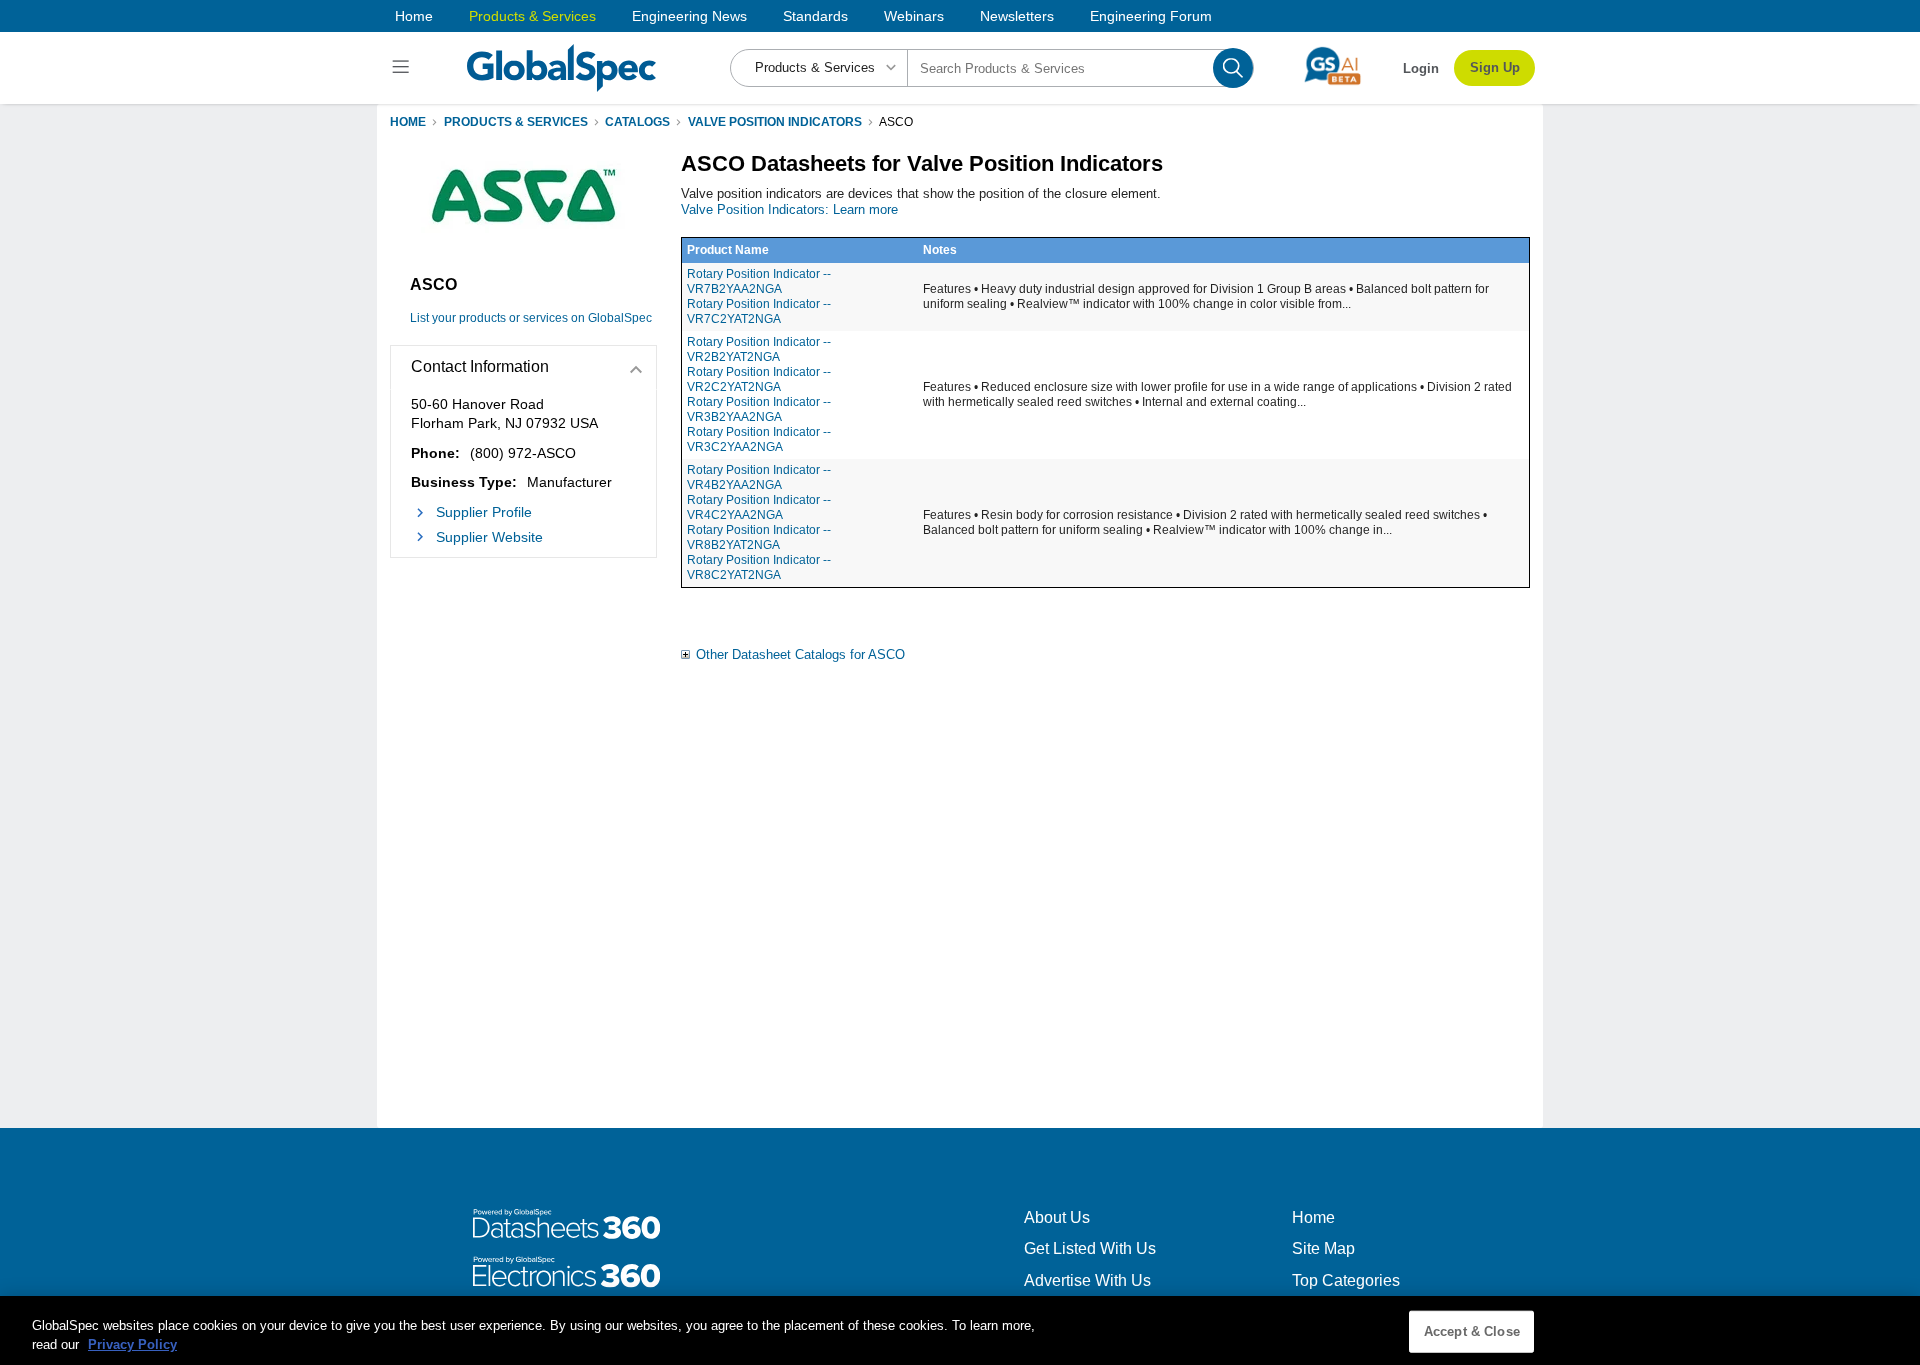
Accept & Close (1472, 1331)
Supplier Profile (484, 512)
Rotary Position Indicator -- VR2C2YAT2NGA (759, 379)
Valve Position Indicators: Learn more (789, 209)
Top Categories (1346, 1280)
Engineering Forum (1151, 16)
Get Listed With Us (1090, 1248)
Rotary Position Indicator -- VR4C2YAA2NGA (759, 507)
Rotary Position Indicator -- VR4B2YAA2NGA (759, 477)
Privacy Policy (132, 1344)
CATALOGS (637, 122)
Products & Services (532, 16)
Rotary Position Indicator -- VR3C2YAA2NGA (759, 439)
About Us (1057, 1217)
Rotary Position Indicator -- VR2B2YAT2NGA (759, 349)
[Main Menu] (403, 68)
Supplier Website (489, 537)
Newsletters (1017, 16)
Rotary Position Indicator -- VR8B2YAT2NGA (759, 537)
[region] (960, 1330)
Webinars (914, 16)
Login (1421, 68)
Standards (815, 16)
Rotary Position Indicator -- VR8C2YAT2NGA (759, 567)
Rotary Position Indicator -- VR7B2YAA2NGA (759, 281)
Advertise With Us (1087, 1280)
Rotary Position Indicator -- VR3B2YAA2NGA (759, 409)
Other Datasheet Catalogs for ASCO (800, 654)
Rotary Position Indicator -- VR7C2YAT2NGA (759, 311)
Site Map (1323, 1248)
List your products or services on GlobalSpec (531, 318)
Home (414, 16)
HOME (408, 122)
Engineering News (689, 16)
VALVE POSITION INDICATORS (775, 122)
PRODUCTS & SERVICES (516, 122)
